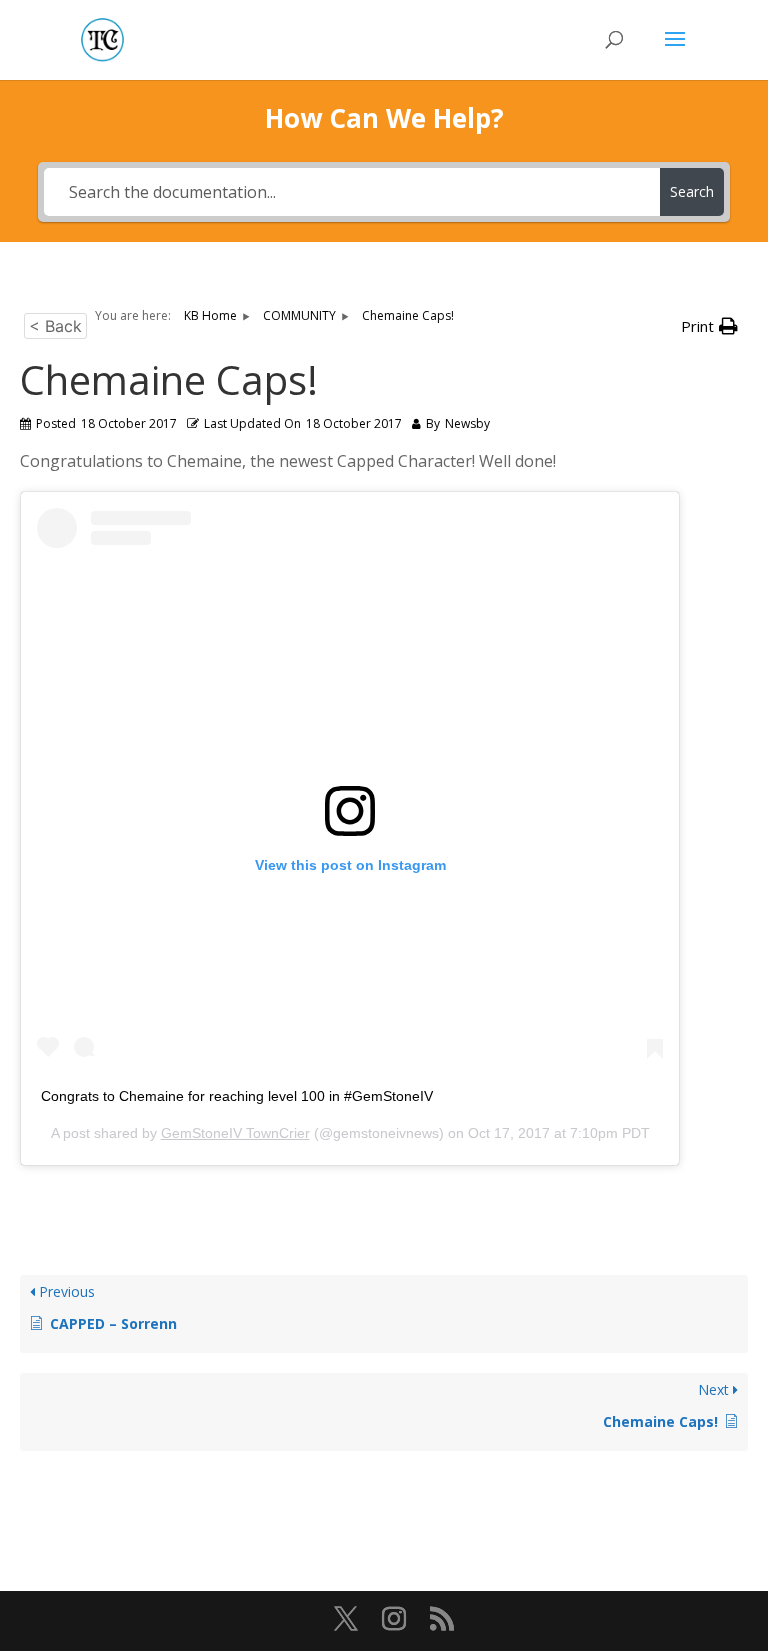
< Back (55, 326)
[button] (709, 326)
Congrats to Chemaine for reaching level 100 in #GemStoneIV (237, 1096)
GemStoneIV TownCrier (235, 1133)
